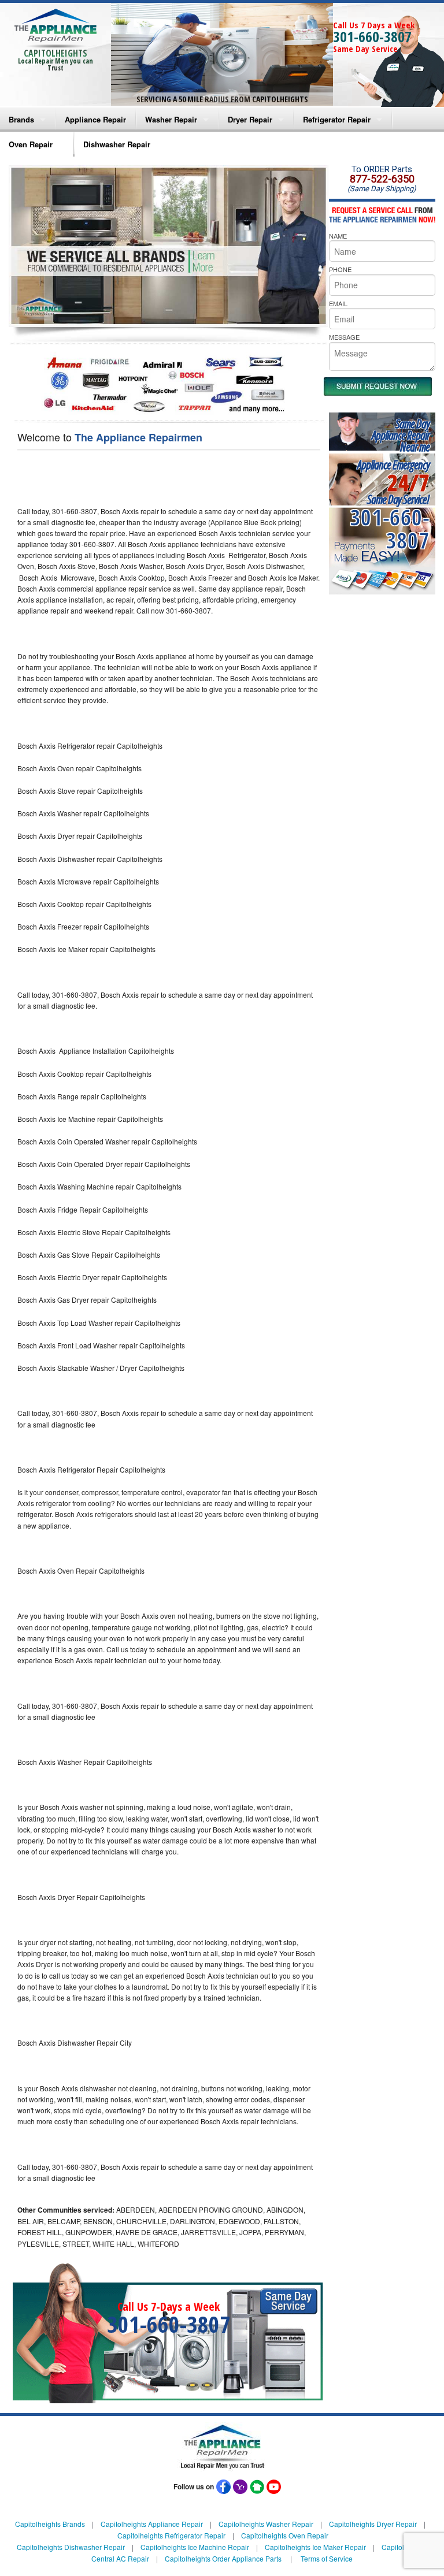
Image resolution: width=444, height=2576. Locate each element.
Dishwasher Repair (117, 144)
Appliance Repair (95, 119)
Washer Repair (171, 119)
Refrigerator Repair (337, 119)
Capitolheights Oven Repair (285, 2535)
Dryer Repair (250, 119)
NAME (338, 236)
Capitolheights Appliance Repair (152, 2524)
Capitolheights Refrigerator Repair (171, 2535)
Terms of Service (327, 2558)
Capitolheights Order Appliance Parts (223, 2558)
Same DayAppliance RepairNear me (401, 435)
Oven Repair (31, 144)
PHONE (340, 269)
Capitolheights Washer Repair (266, 2524)
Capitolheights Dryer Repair (373, 2524)
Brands (21, 119)
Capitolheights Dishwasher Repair (71, 2547)
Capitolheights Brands (50, 2524)
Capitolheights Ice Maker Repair (315, 2547)
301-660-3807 (372, 36)
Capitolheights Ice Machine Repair (195, 2547)
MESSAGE (344, 337)
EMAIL (338, 303)
